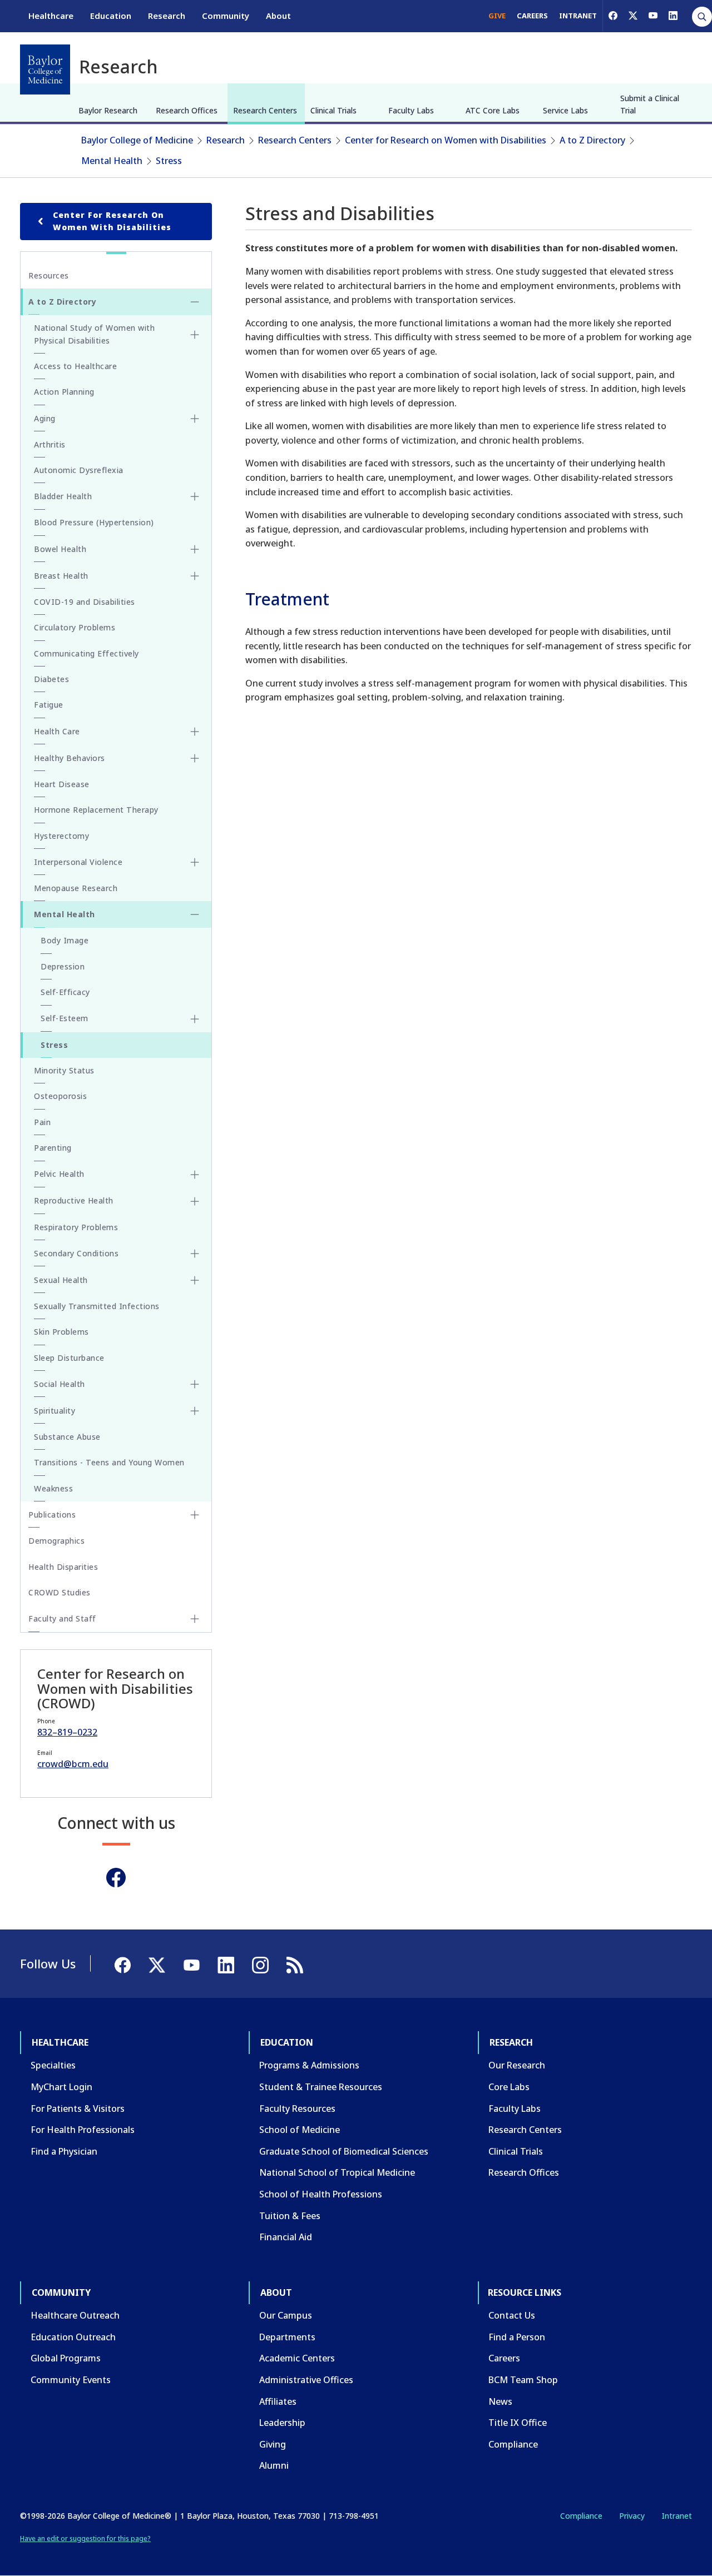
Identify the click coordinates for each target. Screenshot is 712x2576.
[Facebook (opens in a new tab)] (613, 16)
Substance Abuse (67, 1437)
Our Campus (286, 2315)
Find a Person (517, 2337)
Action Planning (64, 392)
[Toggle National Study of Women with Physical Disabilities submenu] (195, 335)
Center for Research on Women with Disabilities (446, 140)
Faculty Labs (411, 110)
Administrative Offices (306, 2380)
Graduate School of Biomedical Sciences (344, 2151)
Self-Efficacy (65, 992)
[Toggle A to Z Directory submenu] (195, 302)
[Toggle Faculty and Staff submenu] (195, 1619)
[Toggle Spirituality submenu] (195, 1411)
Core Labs (509, 2087)
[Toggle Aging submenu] (195, 419)
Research (167, 16)
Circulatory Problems (75, 627)
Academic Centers (297, 2358)
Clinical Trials (333, 110)
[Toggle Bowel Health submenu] (195, 549)
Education (111, 16)
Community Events (71, 2380)
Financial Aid (286, 2237)
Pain (42, 1122)
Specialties (53, 2065)
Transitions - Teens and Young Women (109, 1462)
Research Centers (265, 110)
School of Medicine (300, 2130)
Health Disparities (63, 1567)
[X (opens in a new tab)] (633, 16)
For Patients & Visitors (78, 2108)
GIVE (497, 16)
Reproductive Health (74, 1200)
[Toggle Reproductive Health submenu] (195, 1201)
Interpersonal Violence (78, 862)
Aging (45, 418)
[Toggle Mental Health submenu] (195, 914)
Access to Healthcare (75, 366)
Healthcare (51, 16)
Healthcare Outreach (75, 2315)
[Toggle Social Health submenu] (195, 1384)
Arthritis (50, 444)
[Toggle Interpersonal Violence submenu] (195, 862)
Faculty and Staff (62, 1618)
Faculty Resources (297, 2108)
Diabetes (51, 679)
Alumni (274, 2465)
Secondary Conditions (76, 1253)
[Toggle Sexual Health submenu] (195, 1280)
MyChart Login (61, 2087)
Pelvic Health (59, 1174)
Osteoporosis (60, 1096)
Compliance (513, 2444)
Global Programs (66, 2358)
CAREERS (532, 16)
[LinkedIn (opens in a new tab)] (673, 16)
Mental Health (112, 161)
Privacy (632, 2516)
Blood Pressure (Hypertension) (94, 522)
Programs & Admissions (309, 2065)
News (500, 2401)
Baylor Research (108, 110)
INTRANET (578, 16)
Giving (273, 2444)
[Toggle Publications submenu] (195, 1515)
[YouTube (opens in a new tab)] (653, 16)
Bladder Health (63, 496)
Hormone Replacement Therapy (96, 810)
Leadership (282, 2423)
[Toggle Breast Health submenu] (195, 576)
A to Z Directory (592, 140)
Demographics (56, 1541)
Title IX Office (518, 2423)
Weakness (53, 1488)
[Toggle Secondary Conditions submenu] (195, 1254)
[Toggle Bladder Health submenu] (195, 496)
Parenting (53, 1148)
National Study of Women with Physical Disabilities (94, 334)
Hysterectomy (61, 836)
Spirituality (55, 1411)
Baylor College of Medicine (137, 140)
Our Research (517, 2065)
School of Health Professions (321, 2194)
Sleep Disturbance (69, 1358)
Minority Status (64, 1070)
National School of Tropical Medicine (337, 2172)
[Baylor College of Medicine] (45, 69)
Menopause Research (76, 888)
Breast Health (61, 576)
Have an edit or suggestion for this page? (85, 2538)
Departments (287, 2337)
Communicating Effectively (86, 653)
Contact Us (512, 2315)
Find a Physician (64, 2151)
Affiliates (278, 2401)
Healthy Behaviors (70, 758)
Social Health (60, 1384)
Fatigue (49, 705)
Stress (169, 161)
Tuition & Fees (290, 2216)
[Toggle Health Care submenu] (195, 732)
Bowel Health (60, 549)
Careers (504, 2358)
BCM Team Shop (523, 2380)
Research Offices (187, 110)
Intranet (677, 2516)
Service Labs (565, 110)
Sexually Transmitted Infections (97, 1306)
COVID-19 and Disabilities (85, 602)
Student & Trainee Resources (321, 2087)
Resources (49, 275)
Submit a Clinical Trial (650, 104)
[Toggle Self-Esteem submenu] (195, 1019)
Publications (52, 1515)
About (278, 16)
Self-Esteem (65, 1018)
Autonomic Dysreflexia (79, 470)
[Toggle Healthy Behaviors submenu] (195, 758)
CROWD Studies (60, 1592)
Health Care (57, 731)
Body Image (65, 940)
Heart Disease (62, 784)
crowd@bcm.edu (73, 1764)
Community (226, 16)
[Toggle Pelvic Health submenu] (195, 1175)
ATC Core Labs (493, 110)
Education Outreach (73, 2337)
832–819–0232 (67, 1732)
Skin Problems (61, 1332)
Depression (63, 966)
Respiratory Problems (76, 1227)
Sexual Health (61, 1280)
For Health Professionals (83, 2130)
